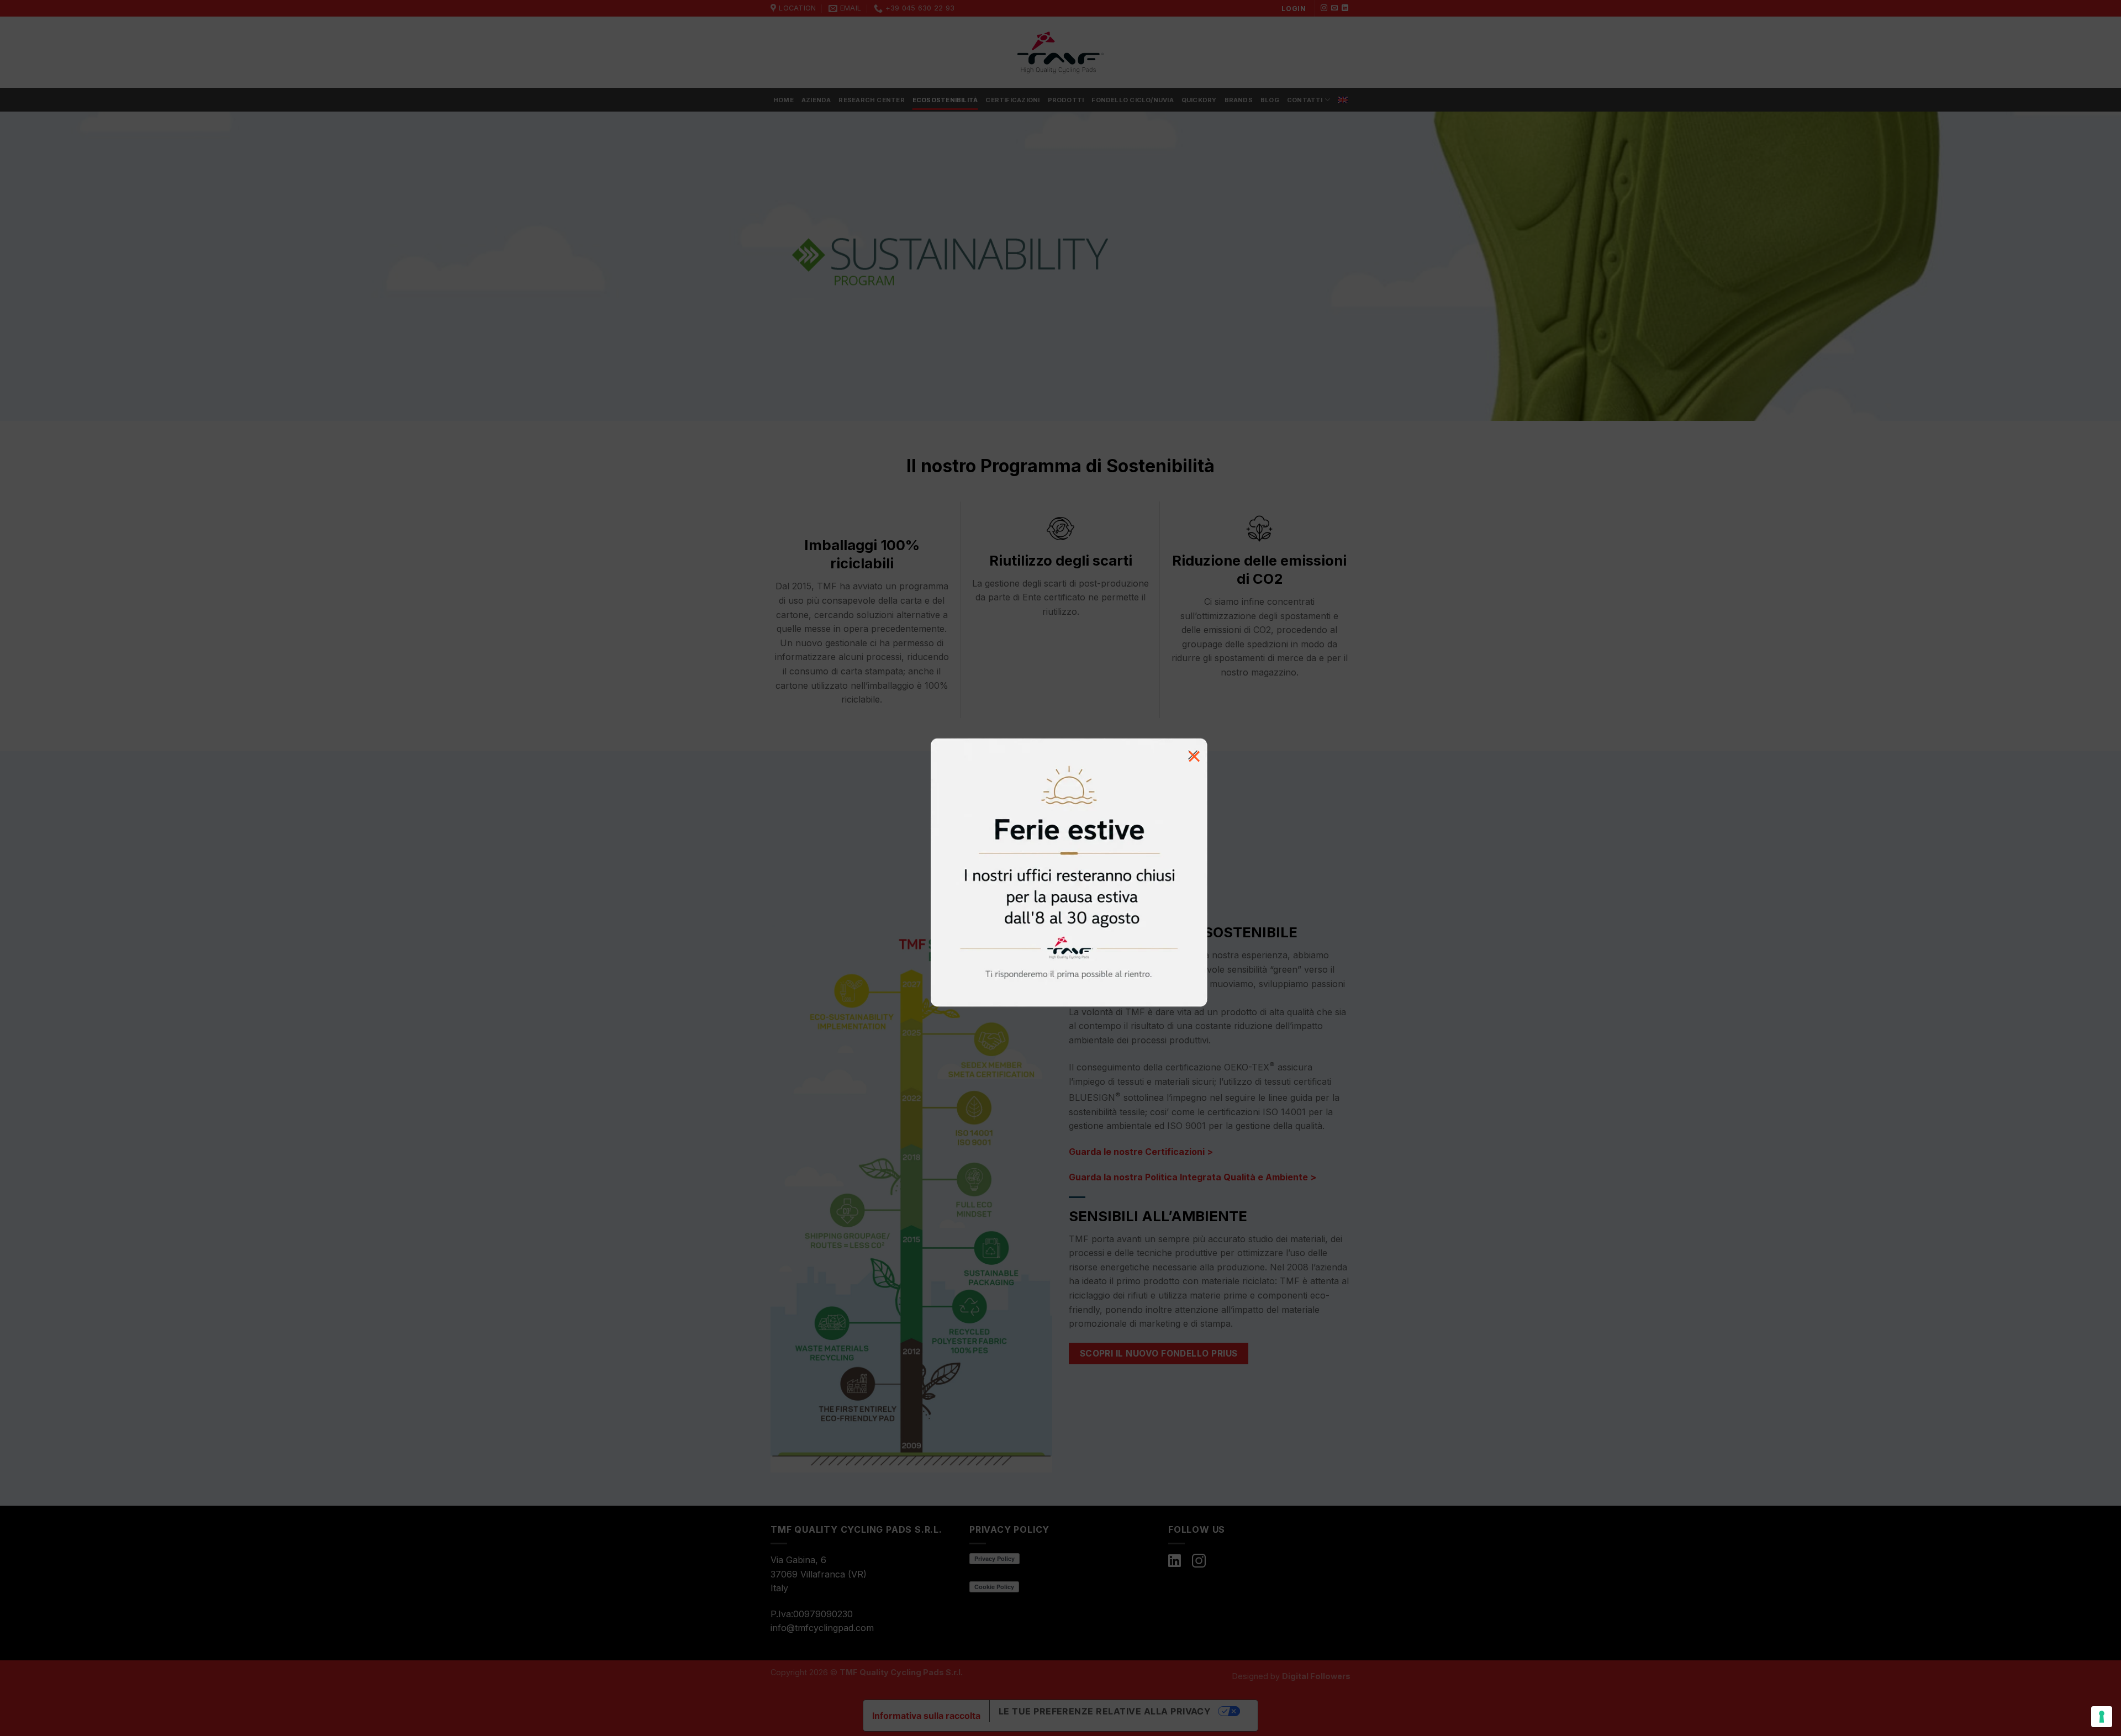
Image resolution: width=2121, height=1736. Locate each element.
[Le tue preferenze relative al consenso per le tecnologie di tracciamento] (2102, 1717)
